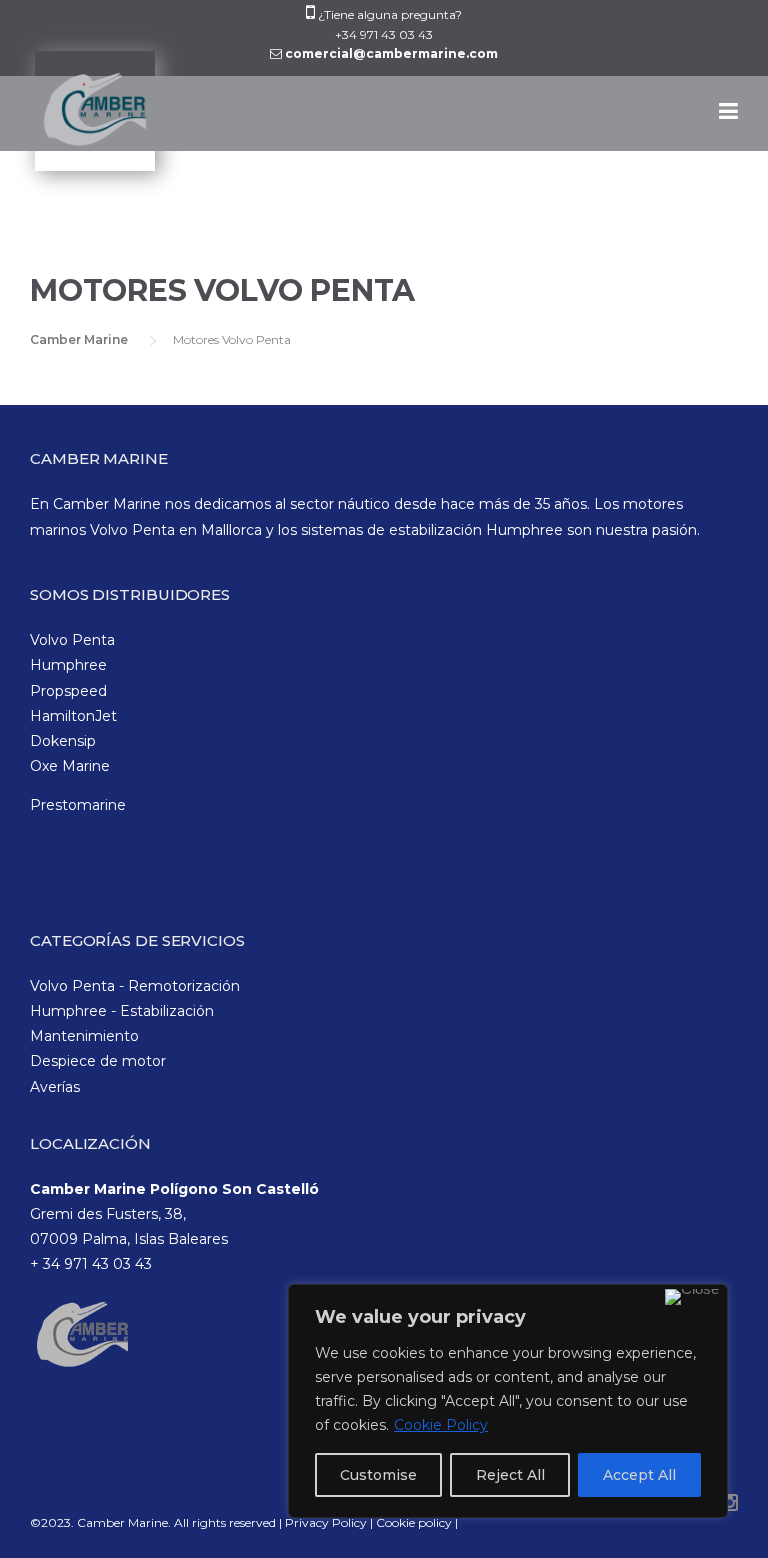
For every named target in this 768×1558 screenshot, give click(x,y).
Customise (378, 1475)
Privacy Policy (327, 1522)
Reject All (510, 1475)
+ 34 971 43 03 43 (91, 1264)
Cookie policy (414, 1522)
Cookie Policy (441, 1425)
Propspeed (68, 691)
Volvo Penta (72, 640)
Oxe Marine (70, 766)
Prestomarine (78, 805)
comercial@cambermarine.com (391, 53)
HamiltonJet (73, 716)
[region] (508, 1401)
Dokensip (63, 741)
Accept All (639, 1475)
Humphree (68, 665)
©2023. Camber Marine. (100, 1522)
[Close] (692, 1297)
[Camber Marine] (92, 122)
